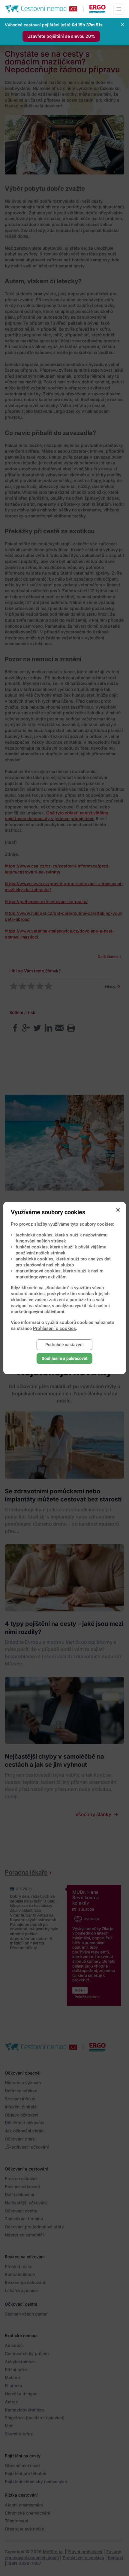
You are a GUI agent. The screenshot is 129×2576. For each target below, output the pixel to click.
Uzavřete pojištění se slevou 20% (61, 36)
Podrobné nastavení (64, 1345)
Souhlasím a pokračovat (65, 1358)
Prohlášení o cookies (54, 1328)
